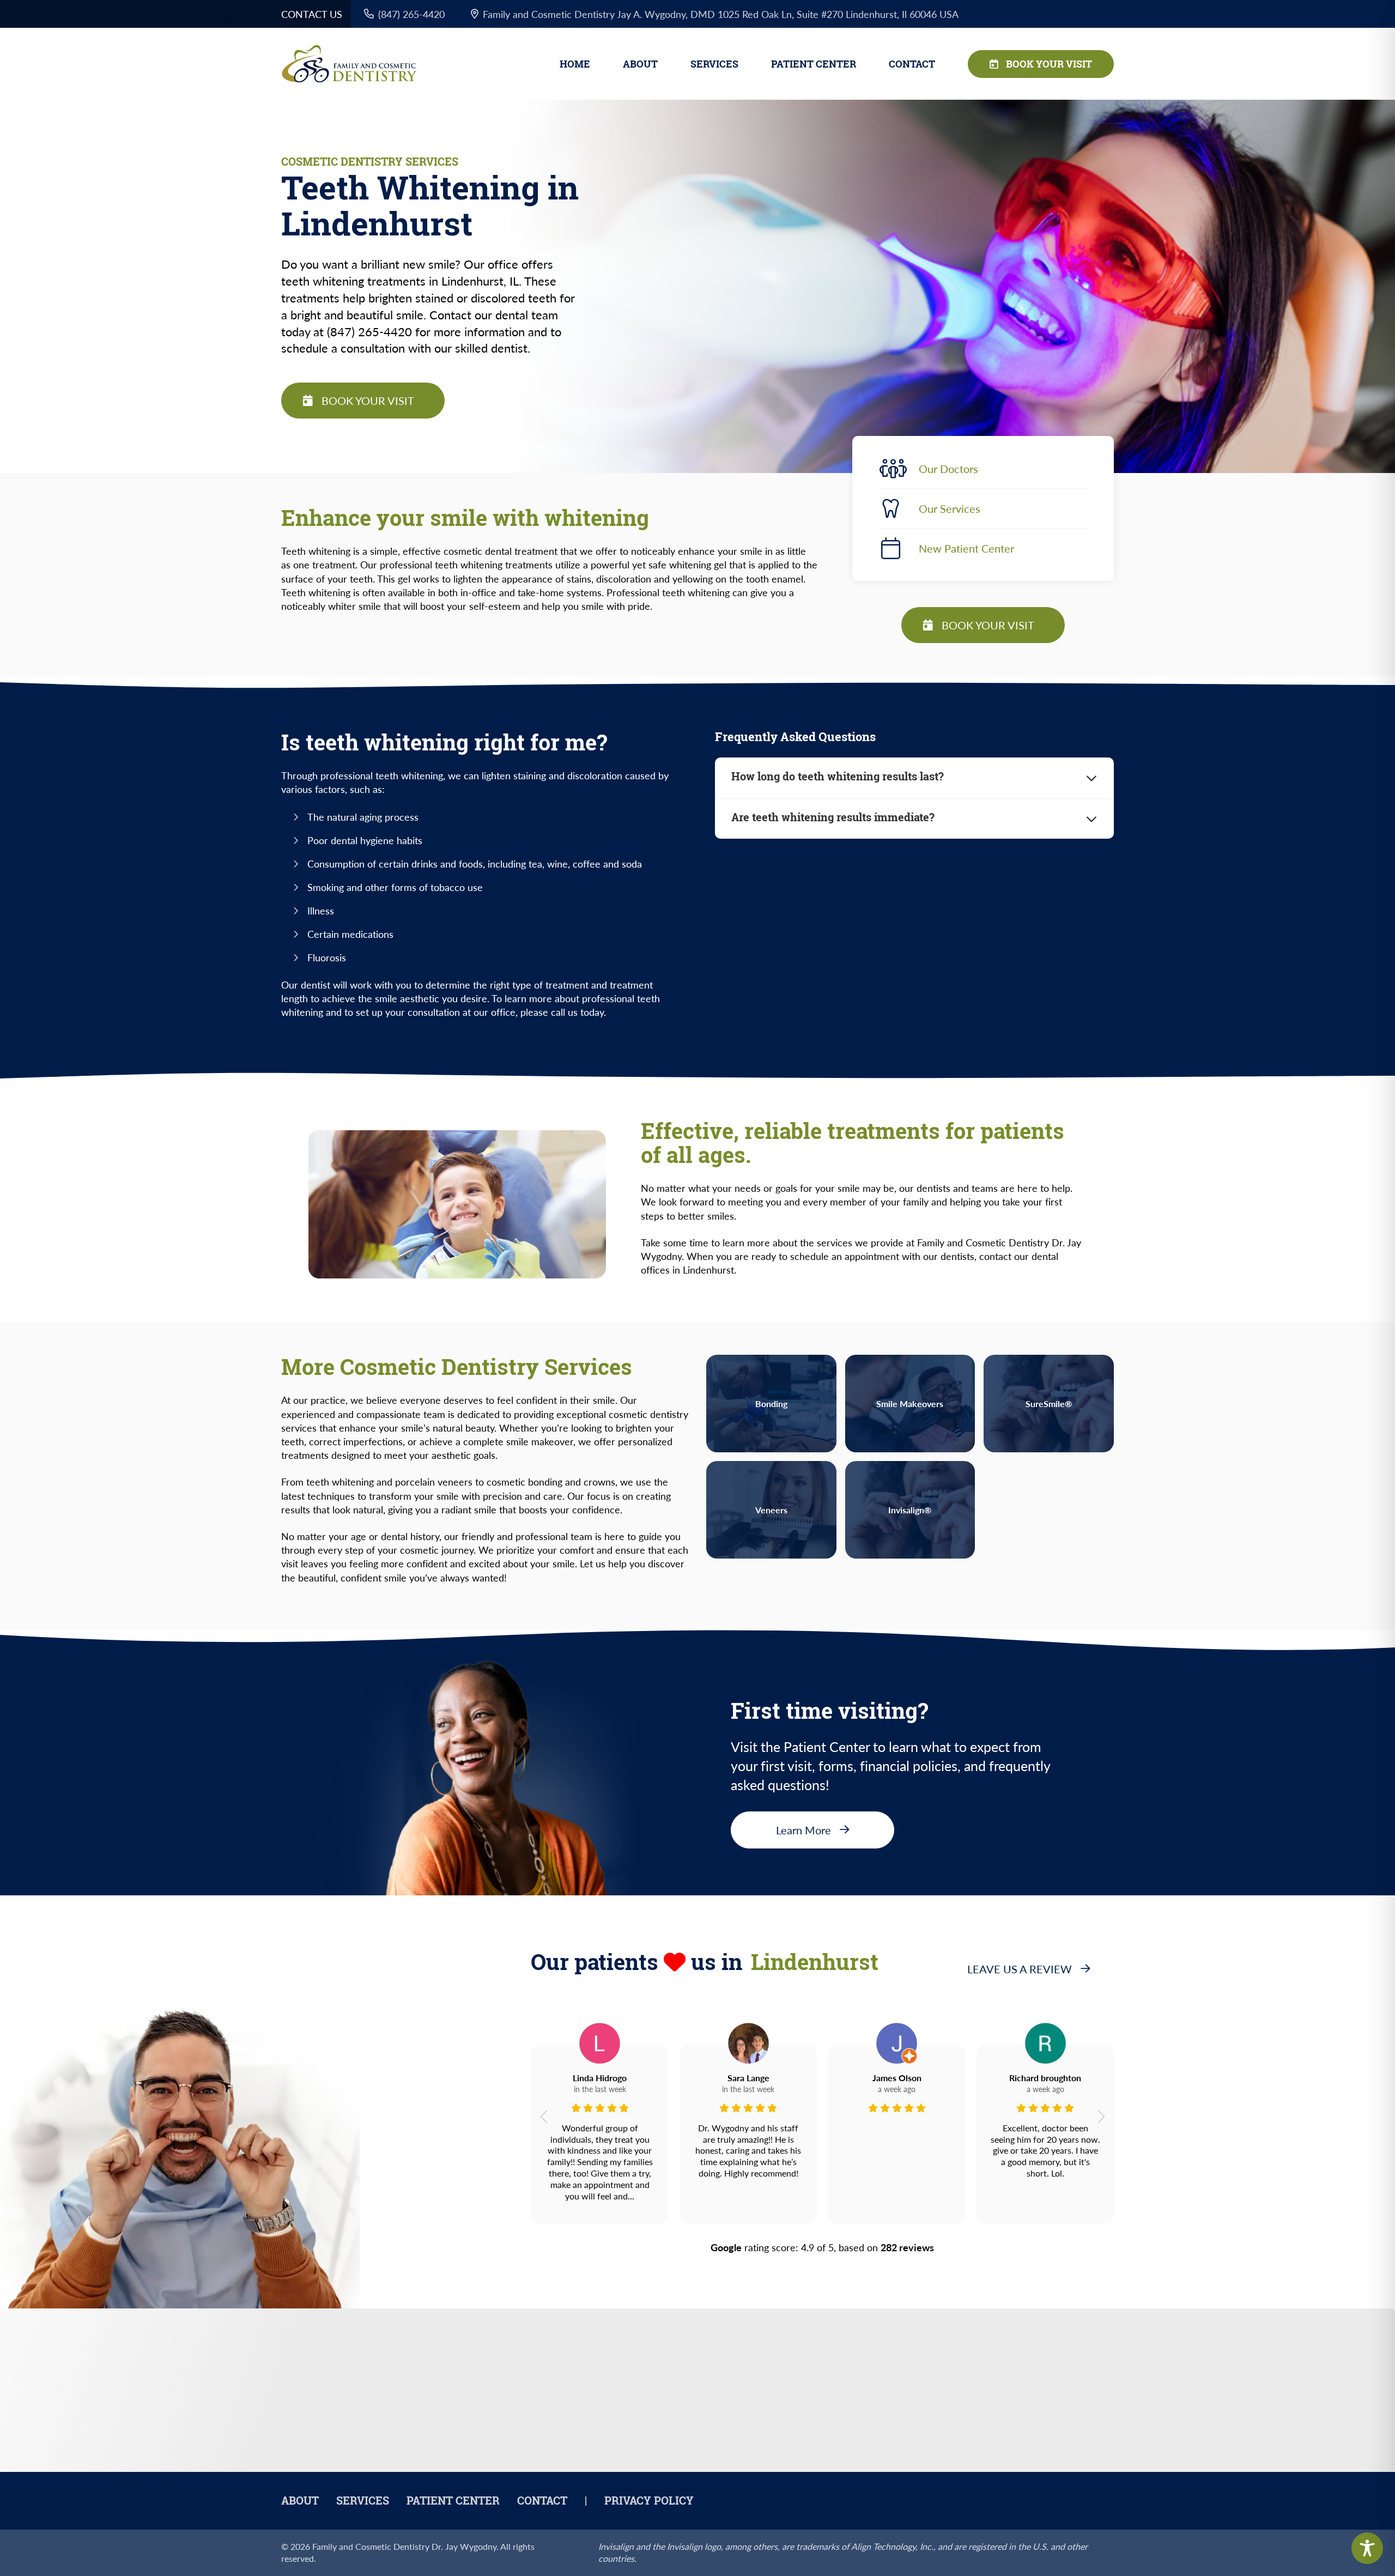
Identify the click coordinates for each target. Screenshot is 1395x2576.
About (640, 64)
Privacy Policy (649, 2501)
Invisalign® (910, 1510)
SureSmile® (1049, 1404)
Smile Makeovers (910, 1404)
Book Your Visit (1049, 64)
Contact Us (312, 14)
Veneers (771, 1510)
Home (575, 64)
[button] (544, 2117)
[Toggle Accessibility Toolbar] (1367, 2548)
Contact (912, 64)
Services (714, 64)
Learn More (803, 1830)
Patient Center (814, 64)
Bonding (771, 1404)
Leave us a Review (1020, 1969)
